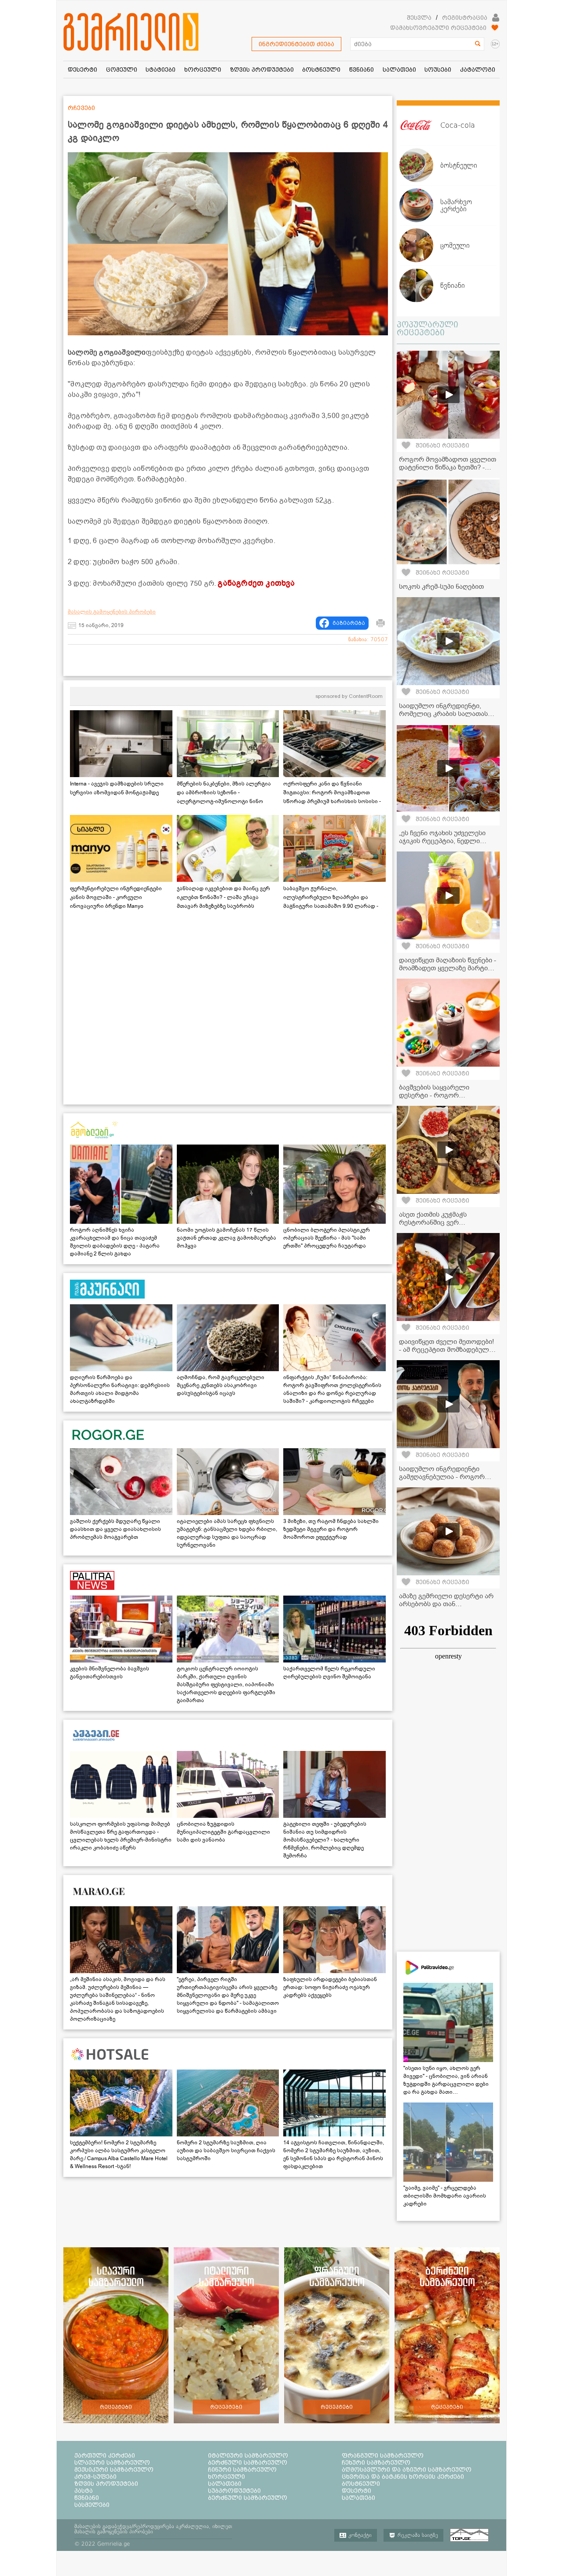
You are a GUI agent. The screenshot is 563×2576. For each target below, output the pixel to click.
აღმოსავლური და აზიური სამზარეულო (407, 2470)
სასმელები (92, 2505)
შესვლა (419, 18)
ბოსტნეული (361, 2484)
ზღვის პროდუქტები (106, 2484)
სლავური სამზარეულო (112, 2462)
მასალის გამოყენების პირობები (112, 612)
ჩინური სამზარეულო (242, 2470)
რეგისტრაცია (465, 18)
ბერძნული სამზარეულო (248, 2462)
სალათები (225, 2484)
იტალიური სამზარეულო (248, 2455)
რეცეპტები (116, 2407)
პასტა (84, 2491)
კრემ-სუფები (95, 2477)
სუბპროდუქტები (234, 2491)
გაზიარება (349, 623)
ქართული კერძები (105, 2455)
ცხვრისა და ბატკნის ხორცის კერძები (403, 2477)
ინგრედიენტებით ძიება (296, 44)
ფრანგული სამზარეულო (383, 2455)
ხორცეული (227, 2477)
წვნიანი (87, 2498)
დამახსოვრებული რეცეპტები (438, 28)
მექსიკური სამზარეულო (114, 2470)
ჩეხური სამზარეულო (376, 2462)
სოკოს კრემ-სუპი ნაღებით (441, 587)
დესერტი (356, 2491)
